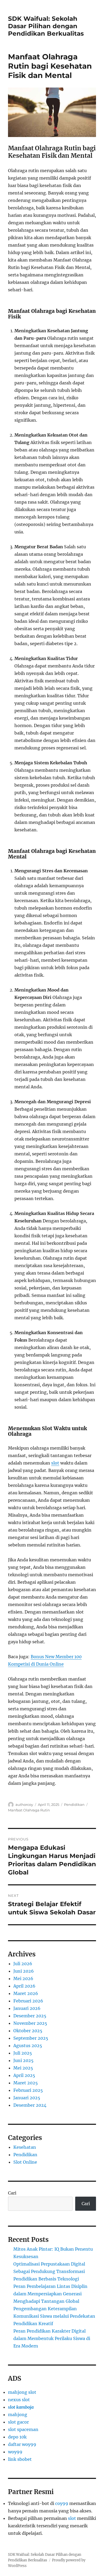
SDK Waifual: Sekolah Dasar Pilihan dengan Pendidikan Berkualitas (46, 26)
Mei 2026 (23, 1978)
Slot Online (25, 2162)
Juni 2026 (24, 1971)
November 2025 (30, 2023)
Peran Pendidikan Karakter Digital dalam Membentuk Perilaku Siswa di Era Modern (52, 2338)
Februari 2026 (28, 2001)
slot (55, 1463)
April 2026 (24, 1986)
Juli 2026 (23, 1964)
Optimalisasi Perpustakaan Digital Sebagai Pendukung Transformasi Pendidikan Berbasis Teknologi (49, 2271)
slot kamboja (21, 2407)
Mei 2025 (23, 2068)
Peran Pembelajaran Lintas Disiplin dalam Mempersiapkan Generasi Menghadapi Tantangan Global (50, 2294)
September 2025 (31, 2038)
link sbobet (20, 2459)
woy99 (15, 2452)
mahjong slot (22, 2392)
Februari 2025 (28, 2090)
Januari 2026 (27, 2008)
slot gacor (18, 2422)
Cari (12, 2193)
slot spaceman (23, 2429)
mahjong (18, 2415)
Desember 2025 (30, 2016)
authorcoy (24, 1805)
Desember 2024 (30, 2105)
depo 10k (17, 2437)
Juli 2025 (23, 2053)
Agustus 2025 (28, 2046)
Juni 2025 (23, 2060)
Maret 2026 (26, 1993)
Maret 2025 (26, 2083)
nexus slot (19, 2400)
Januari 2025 (27, 2098)
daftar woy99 (22, 2444)
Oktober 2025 (28, 2031)
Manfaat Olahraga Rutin (29, 1810)
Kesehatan (25, 2147)
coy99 (62, 2503)
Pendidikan (74, 1805)
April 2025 (24, 2075)
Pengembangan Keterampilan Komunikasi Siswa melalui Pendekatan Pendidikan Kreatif (54, 2316)
